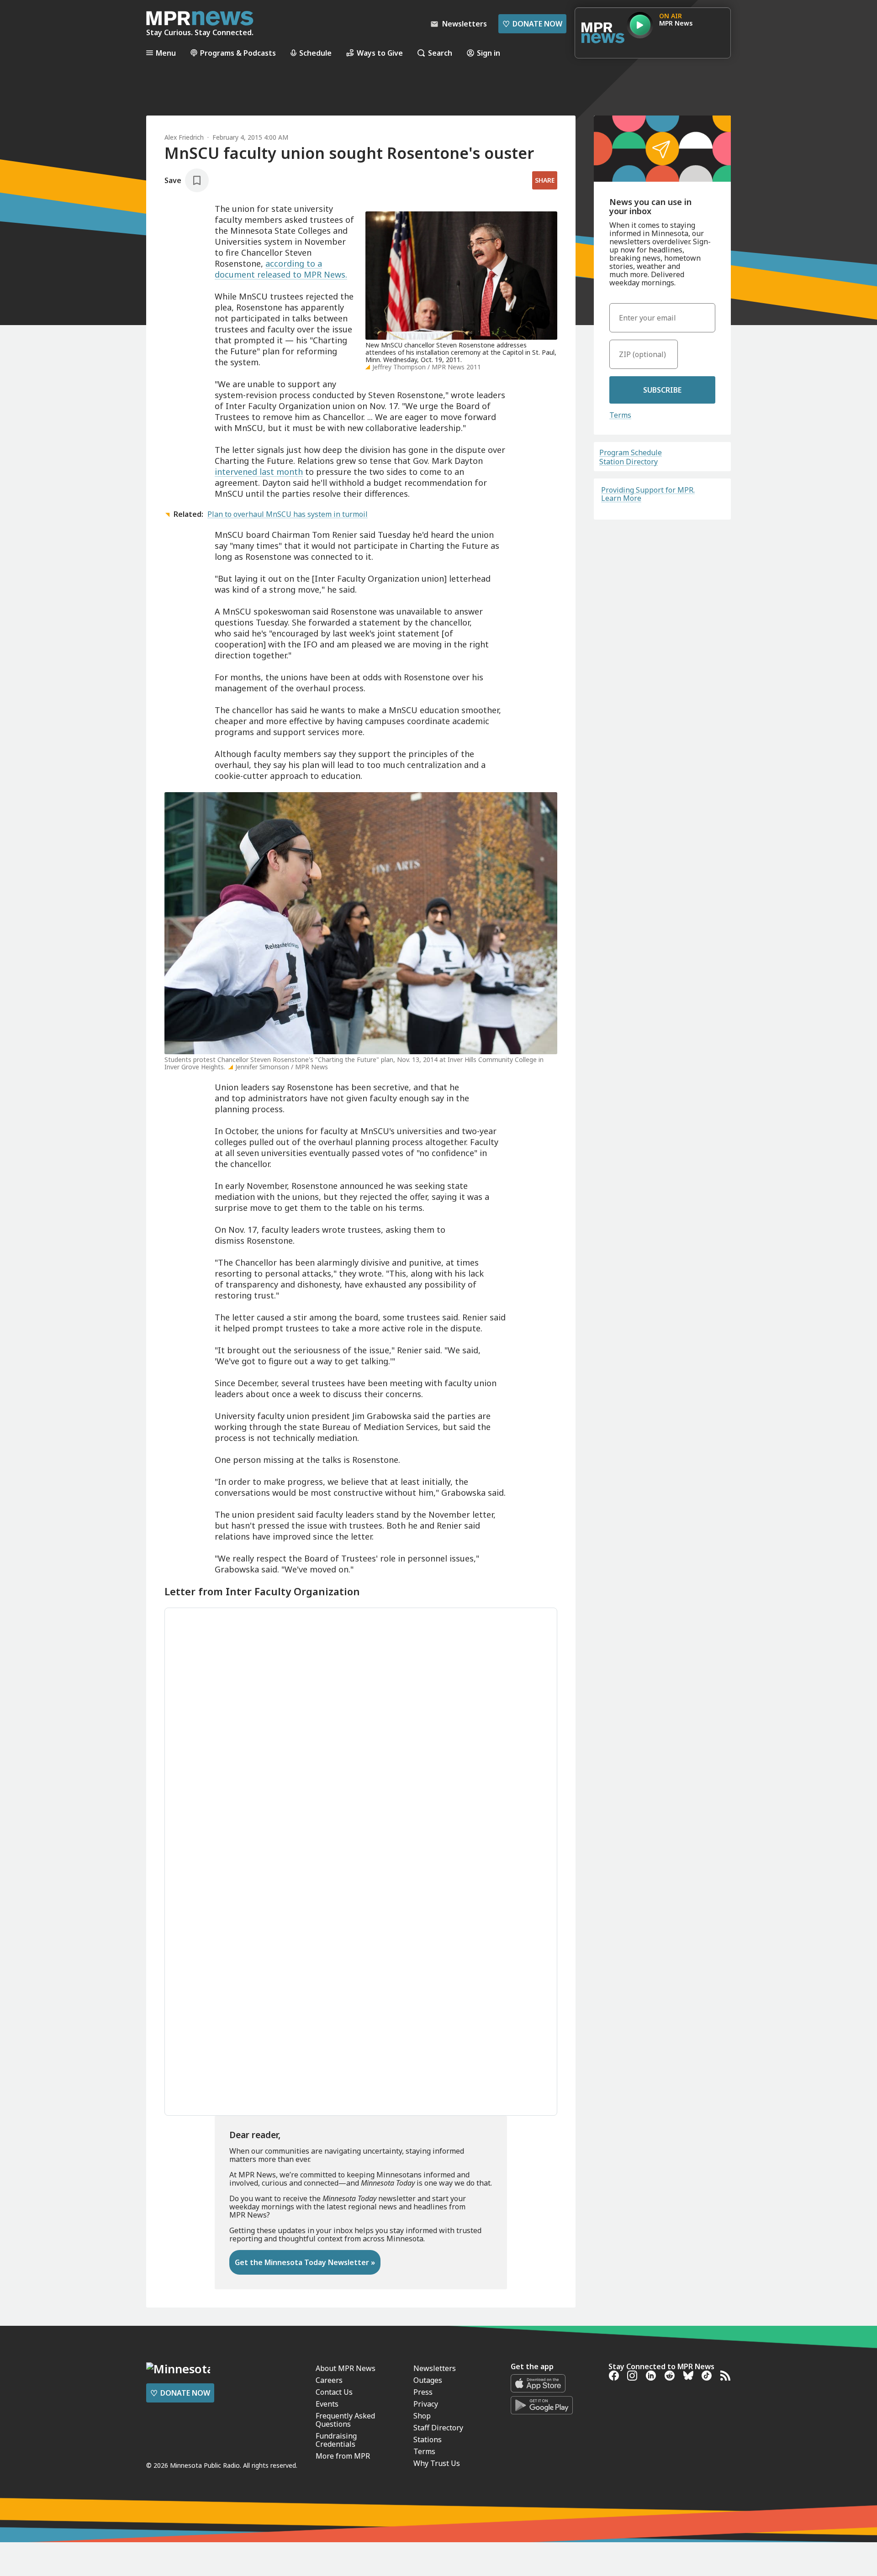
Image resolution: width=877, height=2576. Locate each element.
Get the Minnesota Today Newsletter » (305, 2262)
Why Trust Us (437, 2463)
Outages (428, 2380)
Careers (329, 2380)
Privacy (426, 2404)
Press (423, 2392)
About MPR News (346, 2368)
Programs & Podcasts (238, 53)
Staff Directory (438, 2428)
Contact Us (334, 2392)
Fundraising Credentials (336, 2440)
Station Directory (629, 462)
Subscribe (662, 390)
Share (545, 180)
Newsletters (435, 2368)
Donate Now (532, 24)
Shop (422, 2416)
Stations (428, 2439)
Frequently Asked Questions (345, 2420)
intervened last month (259, 472)
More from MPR (343, 2456)
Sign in (489, 53)
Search (440, 53)
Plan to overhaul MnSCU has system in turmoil (288, 514)
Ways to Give (380, 53)
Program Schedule (631, 452)
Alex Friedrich (184, 137)
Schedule (315, 53)
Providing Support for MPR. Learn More (648, 494)
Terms (620, 415)
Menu (166, 53)
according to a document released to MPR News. (281, 269)
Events (327, 2404)
